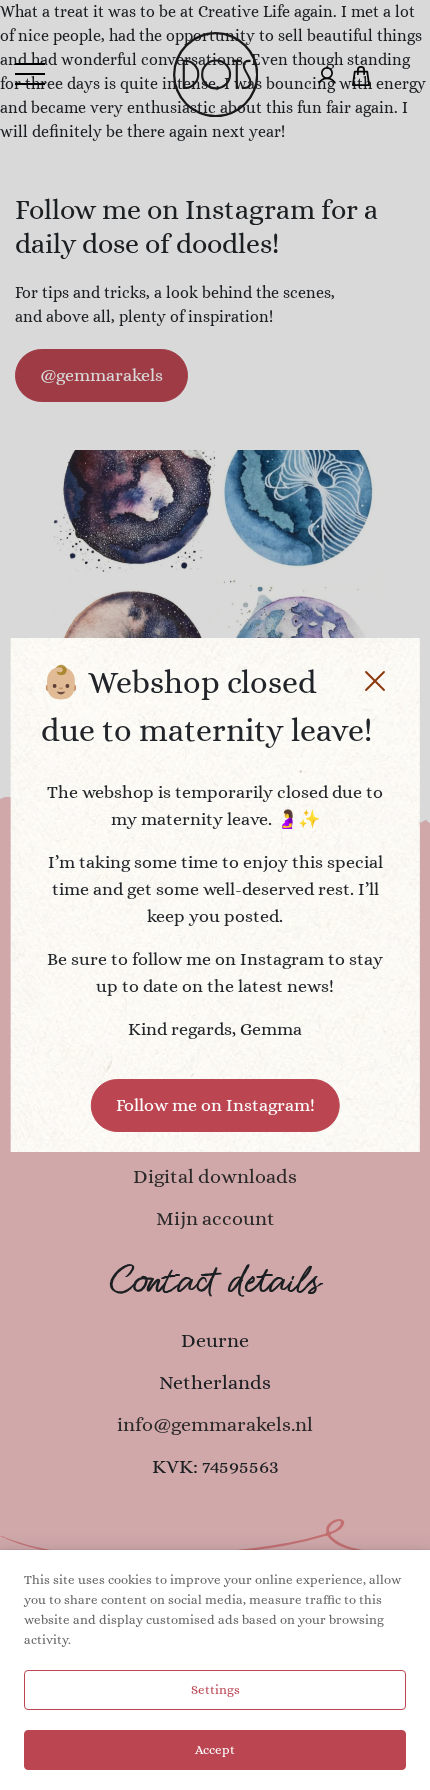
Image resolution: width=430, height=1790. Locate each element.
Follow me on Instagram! (215, 1105)
